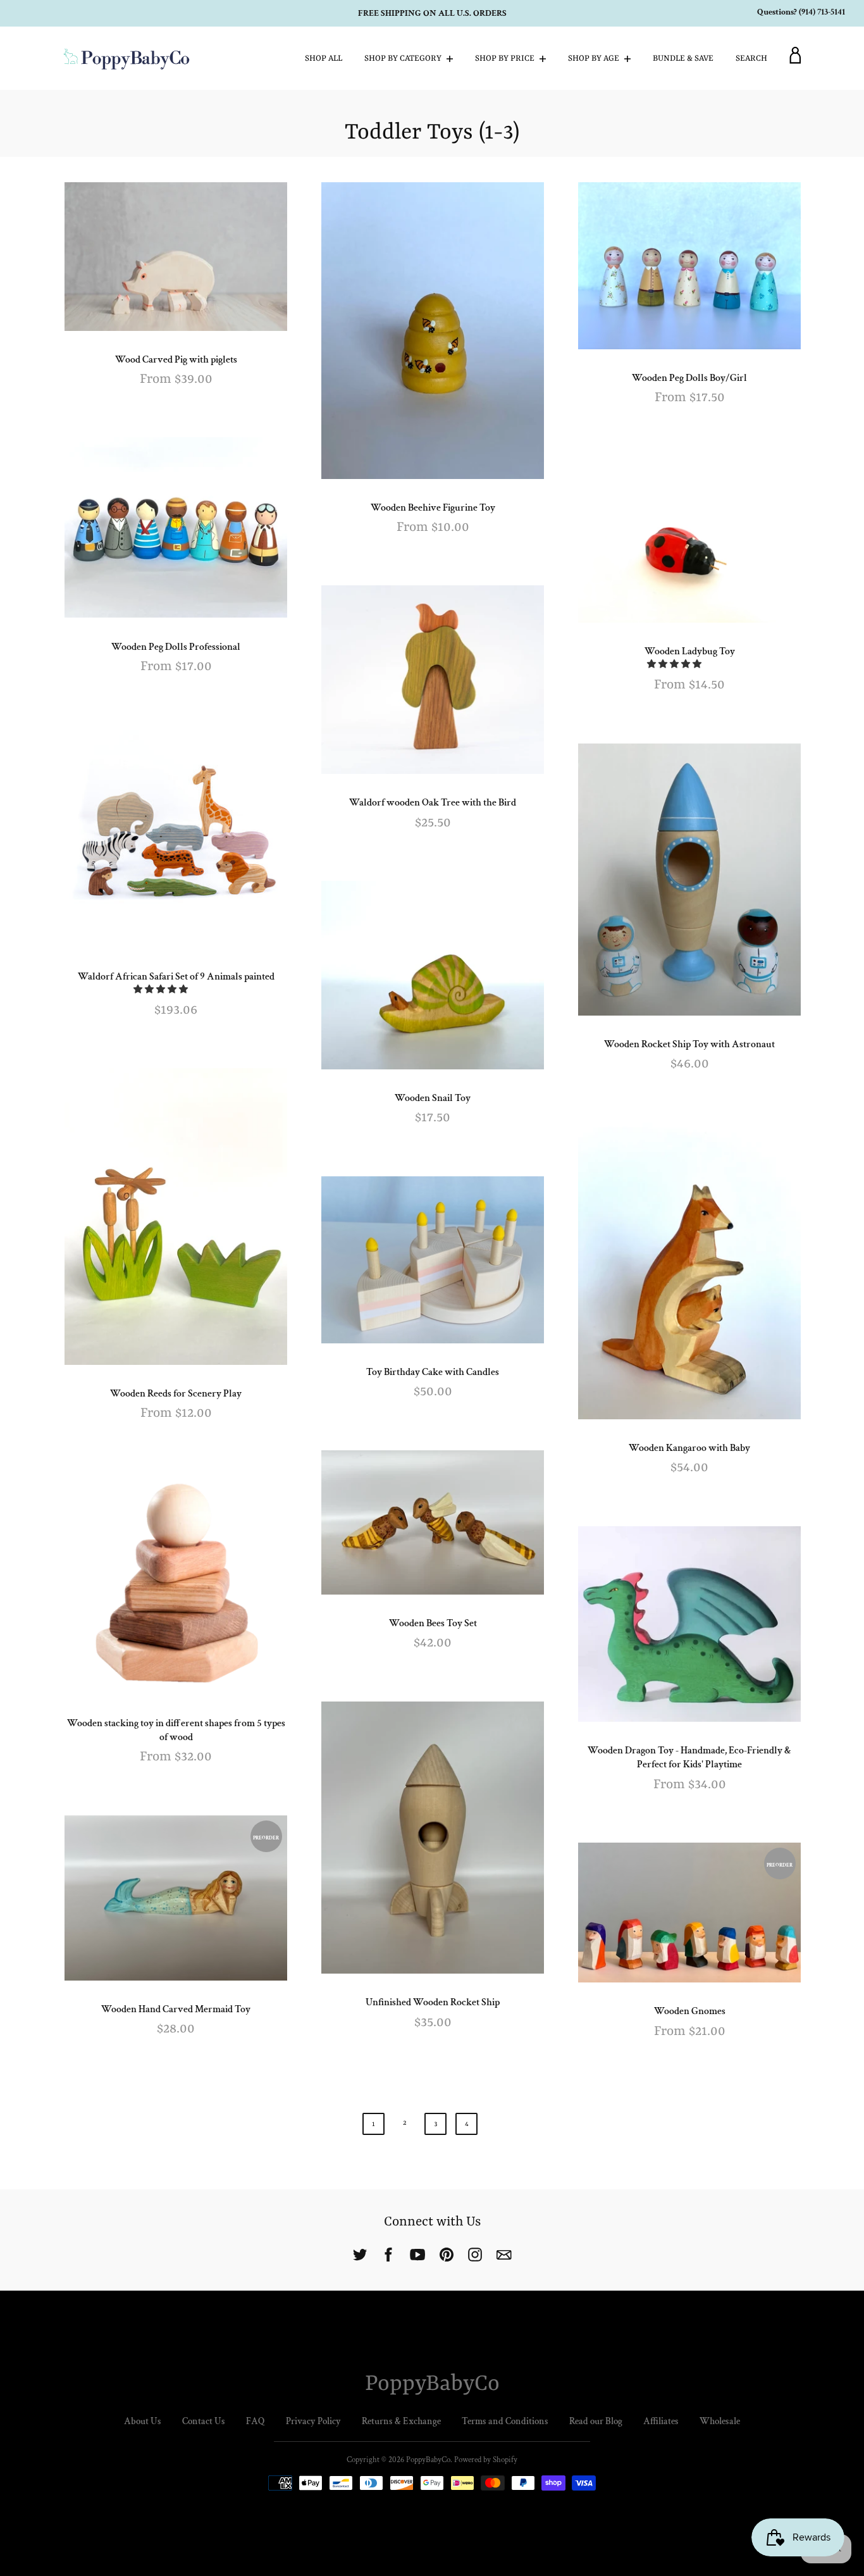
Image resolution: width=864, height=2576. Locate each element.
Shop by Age (595, 59)
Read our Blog (596, 2421)
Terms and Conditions (505, 2421)
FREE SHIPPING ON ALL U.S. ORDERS (432, 13)
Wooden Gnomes (690, 2011)
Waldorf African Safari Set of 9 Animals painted (176, 977)
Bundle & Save (683, 59)
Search (751, 59)
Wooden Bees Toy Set (433, 1623)
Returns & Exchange (401, 2421)
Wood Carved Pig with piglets (176, 360)
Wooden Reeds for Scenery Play (176, 1394)
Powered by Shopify (486, 2460)
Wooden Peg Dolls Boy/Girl (689, 378)
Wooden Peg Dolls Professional (176, 647)
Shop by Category (404, 59)
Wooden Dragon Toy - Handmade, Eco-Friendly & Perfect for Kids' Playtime (689, 1758)
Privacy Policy (313, 2421)
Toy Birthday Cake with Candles (433, 1372)
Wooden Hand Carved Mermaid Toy (176, 2009)
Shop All (324, 59)
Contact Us (204, 2421)
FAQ (256, 2421)
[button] (675, 664)
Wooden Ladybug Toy (690, 651)
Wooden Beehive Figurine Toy (433, 508)
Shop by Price (506, 59)
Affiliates (661, 2421)
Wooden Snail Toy (433, 1098)
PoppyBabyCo (432, 2384)
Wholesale (720, 2421)
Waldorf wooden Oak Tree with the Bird (433, 803)
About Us (143, 2421)
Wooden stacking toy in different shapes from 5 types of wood (176, 1730)
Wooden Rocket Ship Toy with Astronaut (689, 1044)
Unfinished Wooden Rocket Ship (433, 2002)
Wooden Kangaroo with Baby (689, 1448)
